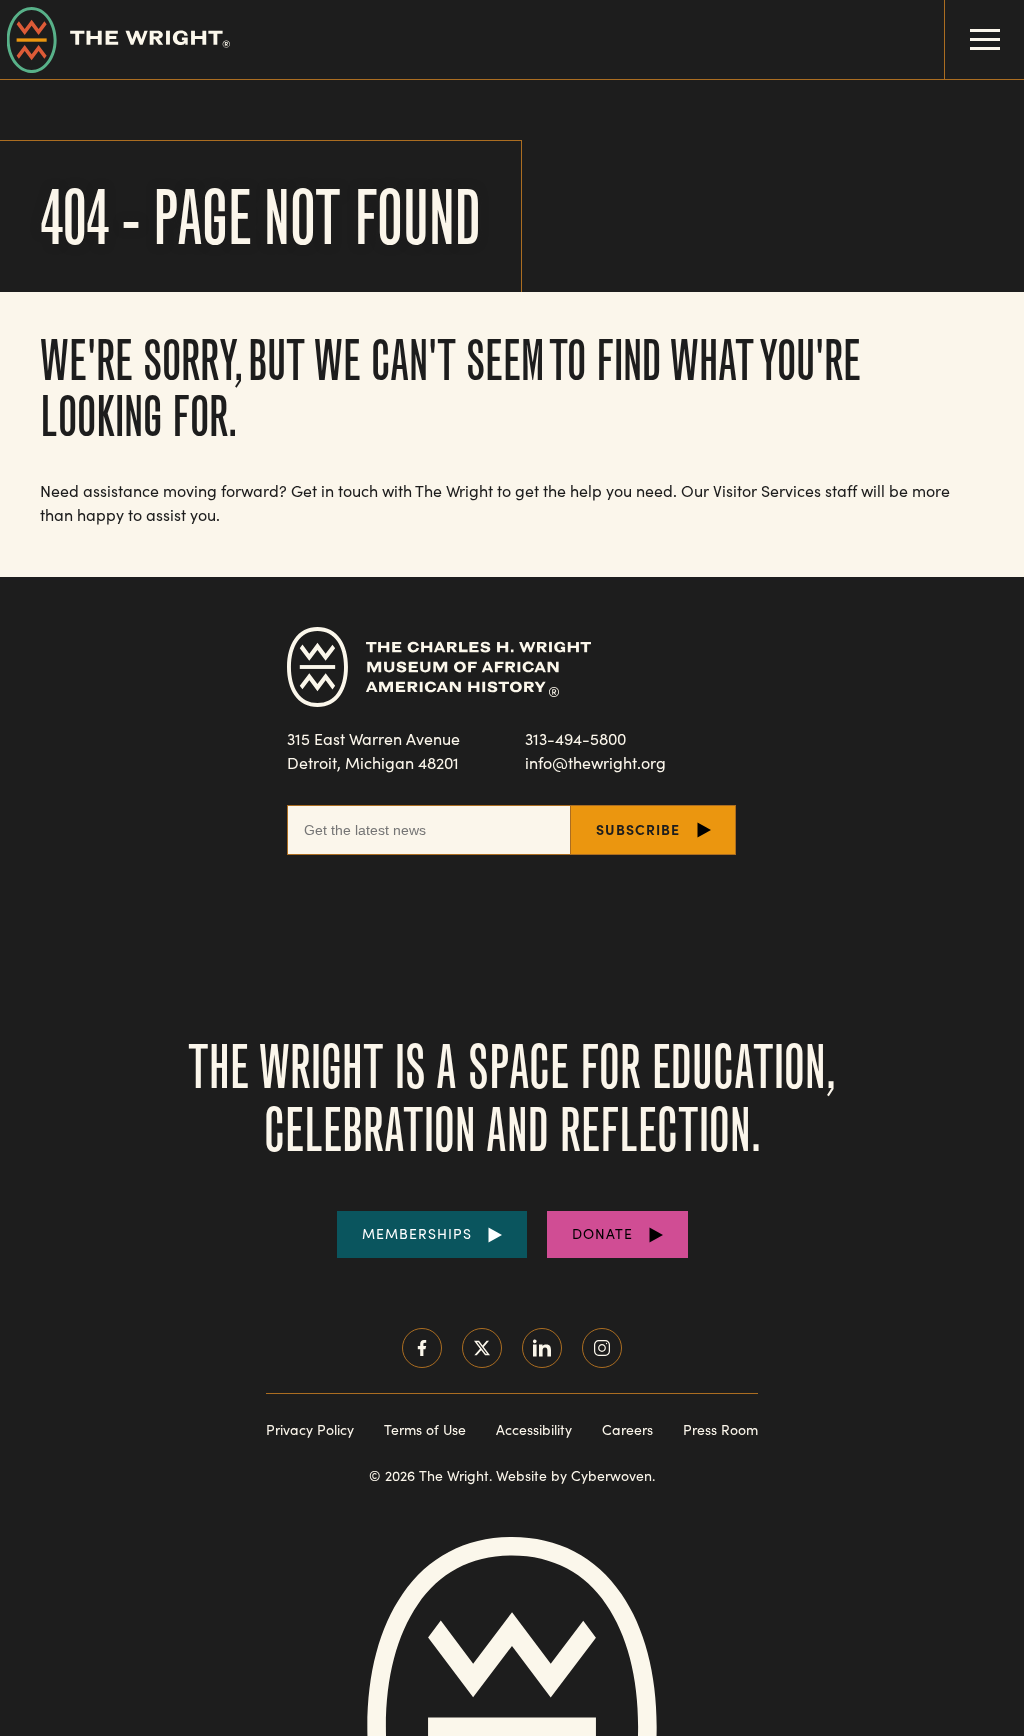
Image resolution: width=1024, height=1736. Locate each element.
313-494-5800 (575, 738)
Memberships (417, 1233)
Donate (602, 1233)
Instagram (602, 1348)
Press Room (720, 1429)
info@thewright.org (595, 762)
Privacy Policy (310, 1429)
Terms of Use (425, 1429)
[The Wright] (115, 39)
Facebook (422, 1348)
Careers (627, 1429)
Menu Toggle (984, 39)
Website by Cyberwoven (574, 1475)
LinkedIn (542, 1348)
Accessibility (534, 1429)
